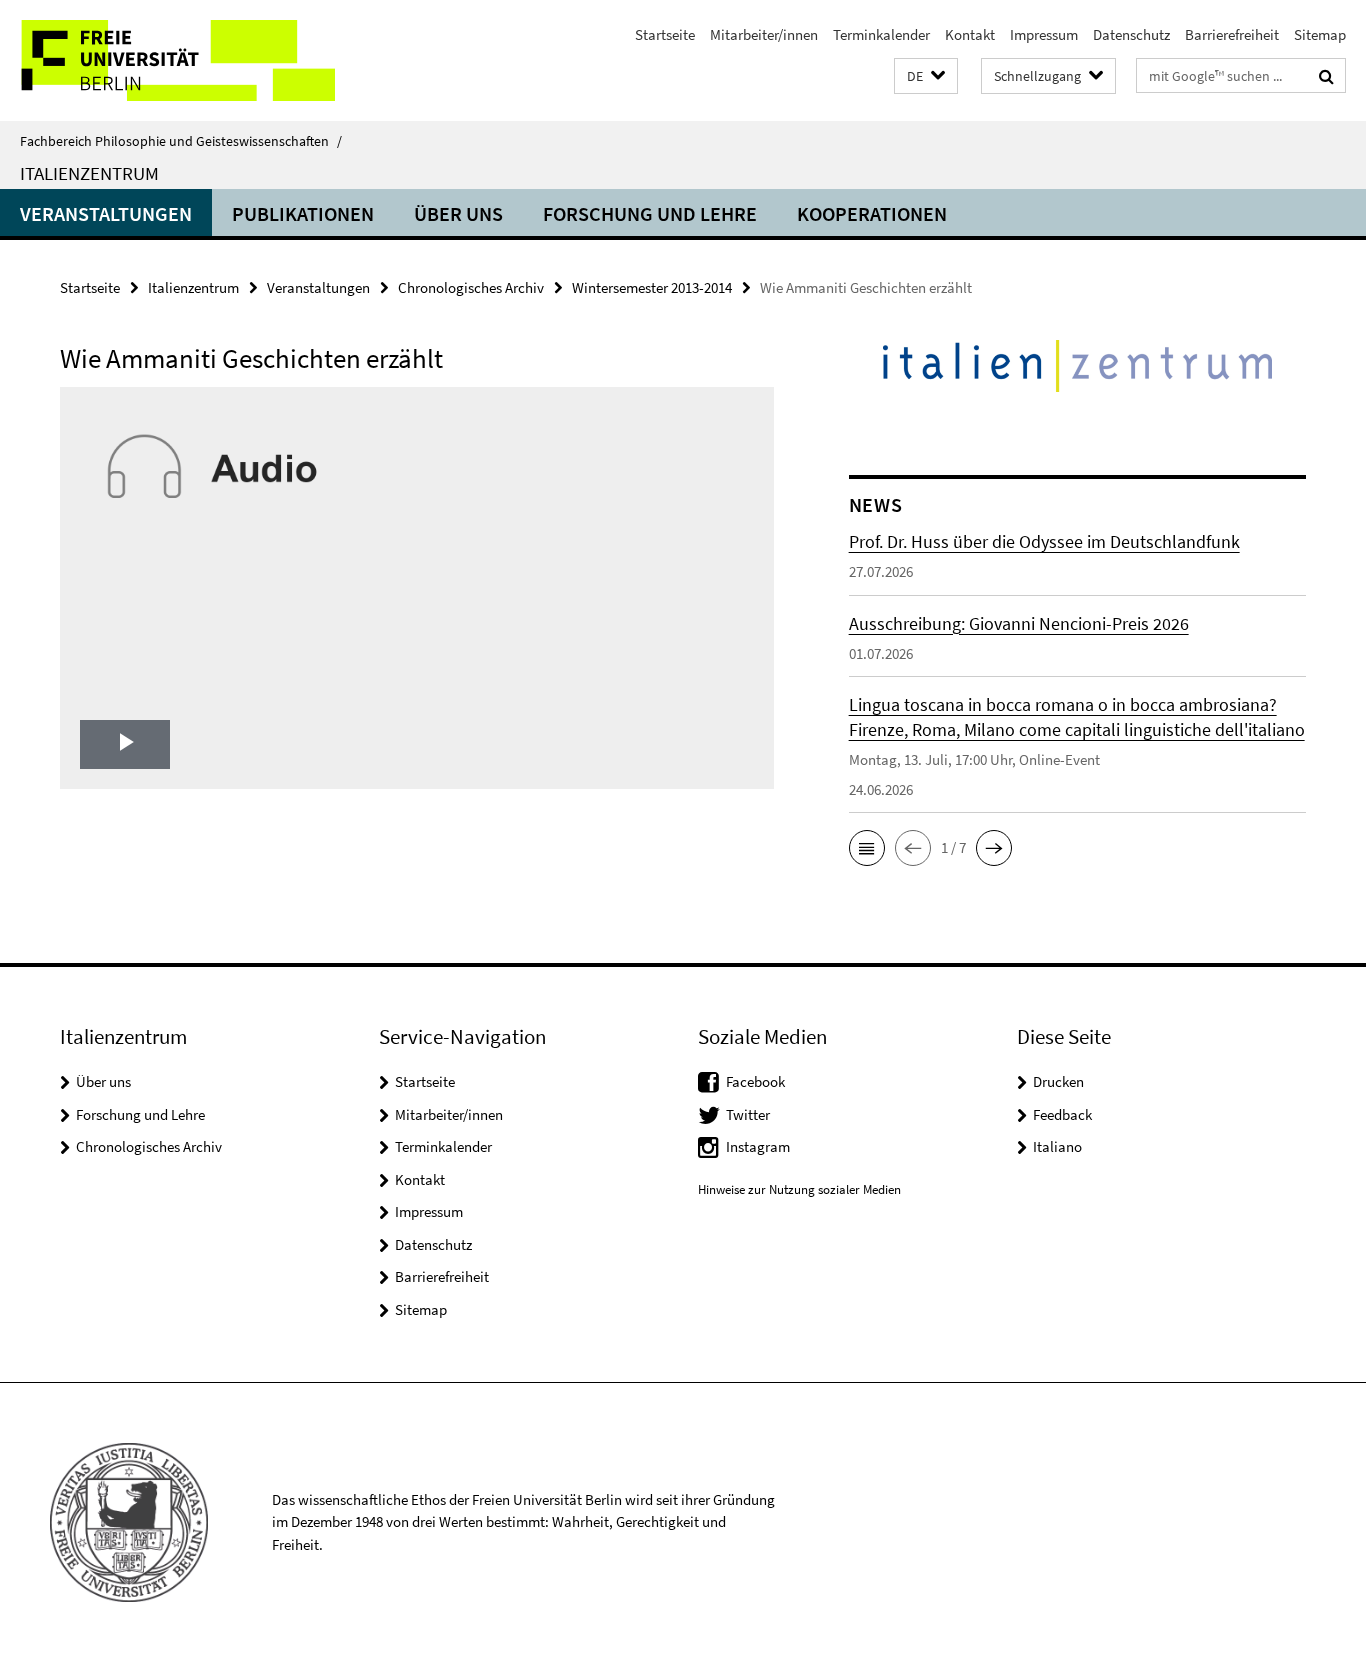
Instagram (758, 1146)
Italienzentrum (89, 173)
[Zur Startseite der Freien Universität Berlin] (167, 60)
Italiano (1057, 1146)
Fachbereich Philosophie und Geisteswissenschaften (181, 141)
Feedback (1062, 1114)
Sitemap (1320, 34)
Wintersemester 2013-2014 (652, 287)
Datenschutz (1131, 34)
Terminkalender (881, 34)
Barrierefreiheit (1232, 34)
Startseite (665, 34)
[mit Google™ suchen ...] (1326, 76)
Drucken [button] (1058, 1081)
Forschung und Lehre (650, 213)
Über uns (458, 213)
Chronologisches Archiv (471, 287)
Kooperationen (872, 213)
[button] (926, 76)
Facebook (755, 1081)
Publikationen (303, 213)
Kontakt (970, 34)
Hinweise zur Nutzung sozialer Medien (799, 1189)
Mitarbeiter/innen (764, 34)
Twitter (748, 1114)
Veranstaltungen (106, 213)
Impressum (1044, 34)
